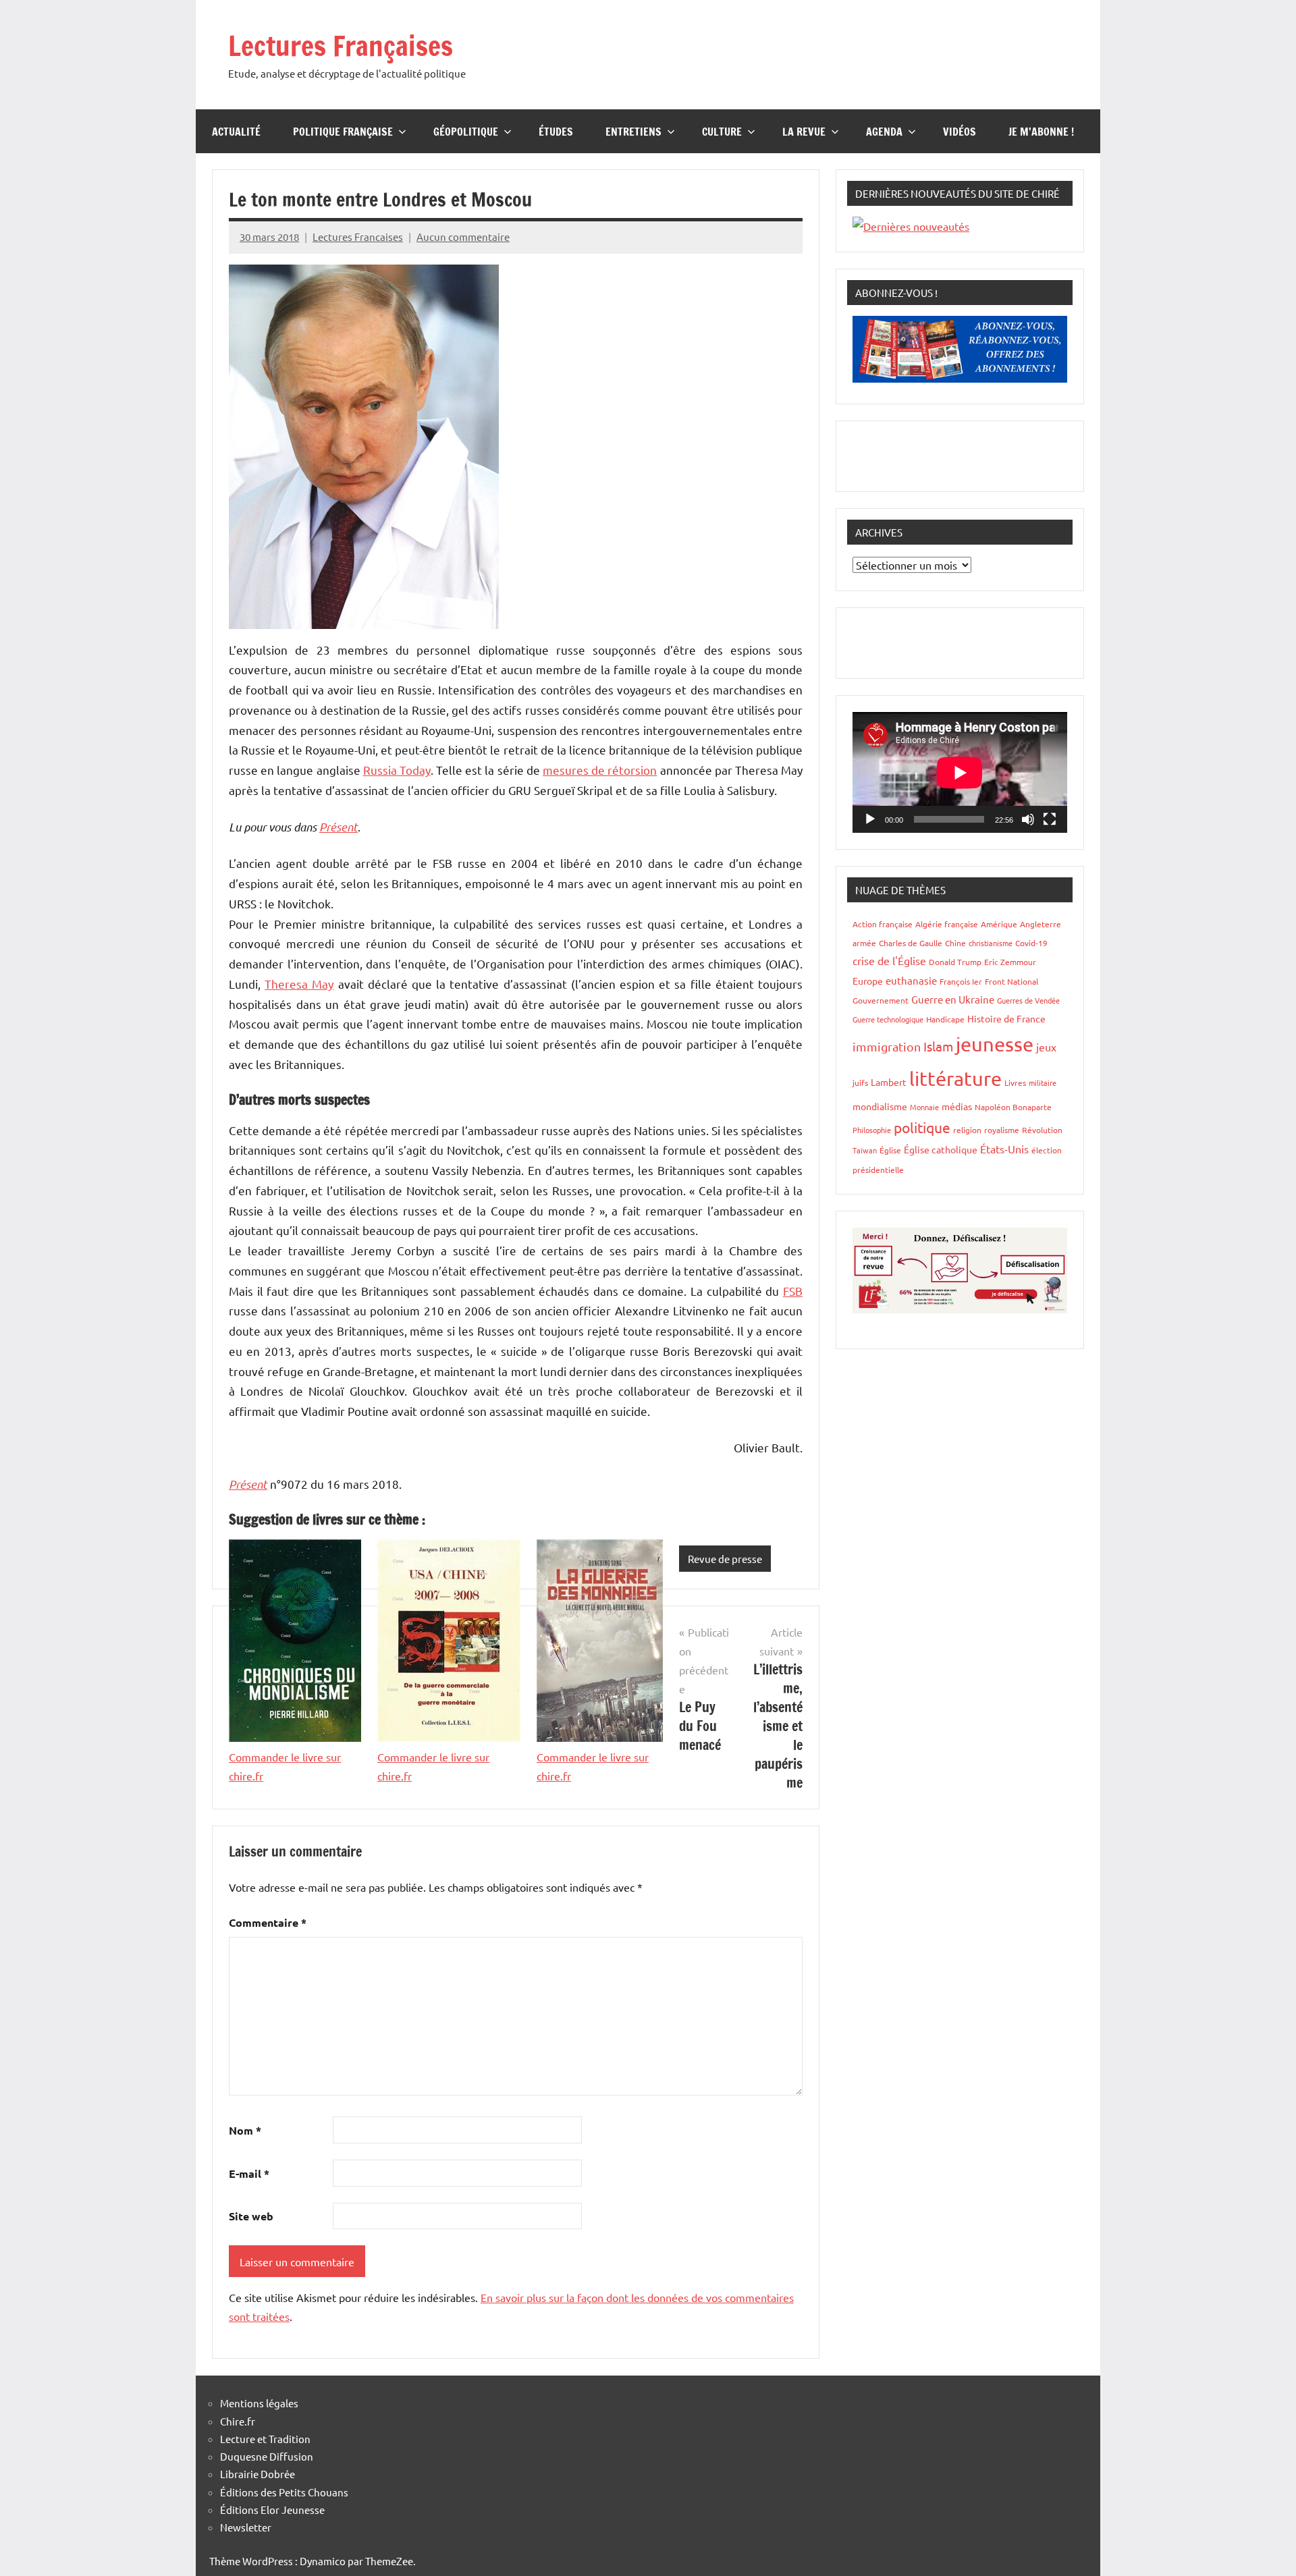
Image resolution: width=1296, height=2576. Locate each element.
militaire (1043, 1083)
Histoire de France (1006, 1018)
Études (556, 132)
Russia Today (397, 770)
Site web (251, 2216)
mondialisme (880, 1106)
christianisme (991, 943)
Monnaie (924, 1107)
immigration (887, 1046)
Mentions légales (259, 2403)
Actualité (236, 132)
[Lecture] (870, 819)
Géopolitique (466, 132)
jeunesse (995, 1044)
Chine (955, 943)
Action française (883, 924)
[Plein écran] (1050, 819)
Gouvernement (881, 1000)
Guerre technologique (888, 1019)
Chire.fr (238, 2421)
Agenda (884, 132)
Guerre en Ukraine (953, 999)
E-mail (249, 2173)
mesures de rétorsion (600, 770)
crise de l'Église (889, 960)
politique (922, 1127)
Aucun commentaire (463, 237)
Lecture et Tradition (265, 2439)
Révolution (1042, 1130)
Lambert (889, 1082)
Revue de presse (725, 1559)
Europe (868, 981)
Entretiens (633, 132)
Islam (938, 1046)
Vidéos (960, 132)
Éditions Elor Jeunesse (272, 2510)
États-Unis (1004, 1149)
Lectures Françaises (341, 46)
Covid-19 (1031, 943)
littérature (955, 1078)
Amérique (999, 924)
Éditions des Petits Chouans (284, 2492)
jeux (1046, 1047)
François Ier (961, 981)
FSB (793, 1291)
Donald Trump (955, 962)
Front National (1011, 981)
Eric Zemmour (1010, 962)
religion (967, 1130)
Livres (1015, 1083)
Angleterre (1041, 924)
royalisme (1002, 1130)
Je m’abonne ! (1041, 132)
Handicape (945, 1019)
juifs (860, 1083)
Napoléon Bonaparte (1013, 1107)
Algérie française (947, 924)
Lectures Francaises (358, 237)
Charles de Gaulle (911, 943)
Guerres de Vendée (1028, 1000)
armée (864, 943)
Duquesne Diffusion (267, 2456)
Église (890, 1150)
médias (957, 1106)
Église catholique (941, 1149)
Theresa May (299, 984)
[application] (960, 772)
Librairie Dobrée (258, 2474)
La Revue (804, 132)
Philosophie (872, 1130)
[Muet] (1028, 819)
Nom (245, 2130)
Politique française (343, 132)
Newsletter (246, 2527)
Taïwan (865, 1150)
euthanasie (911, 980)
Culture (722, 132)
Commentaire (268, 1922)
